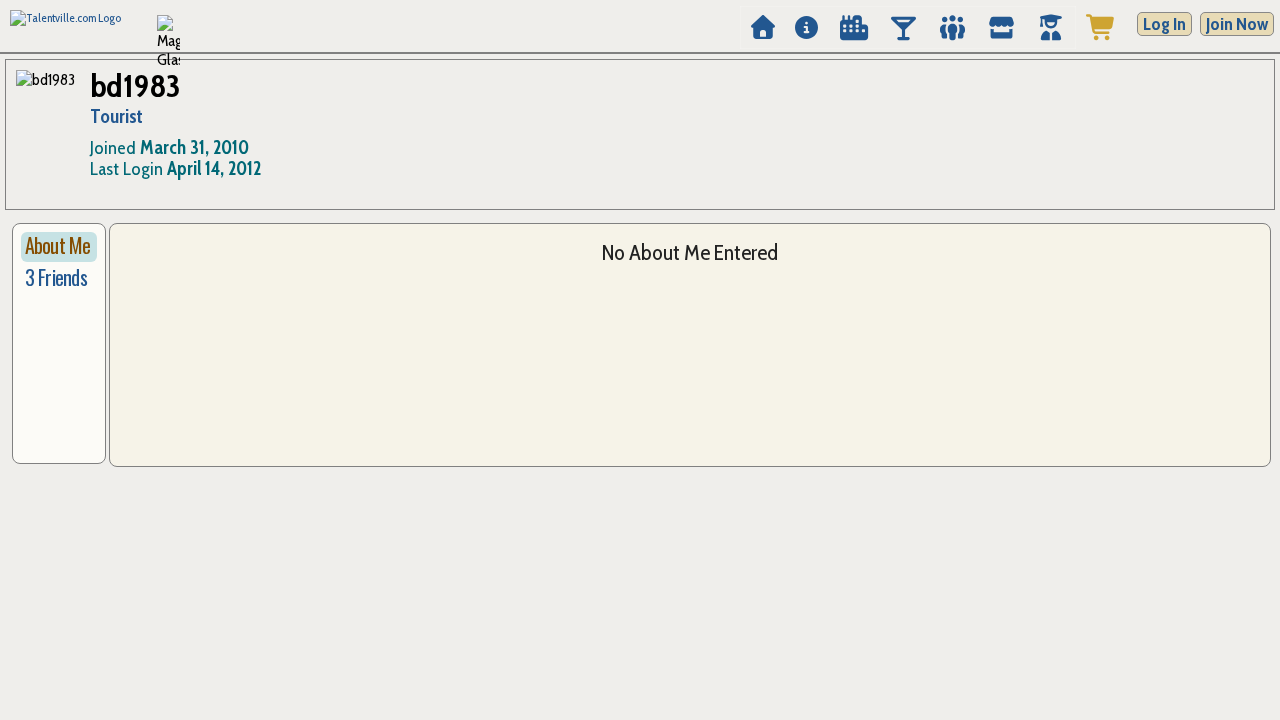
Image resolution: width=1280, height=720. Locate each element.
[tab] (59, 247)
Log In (1164, 24)
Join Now (1237, 24)
